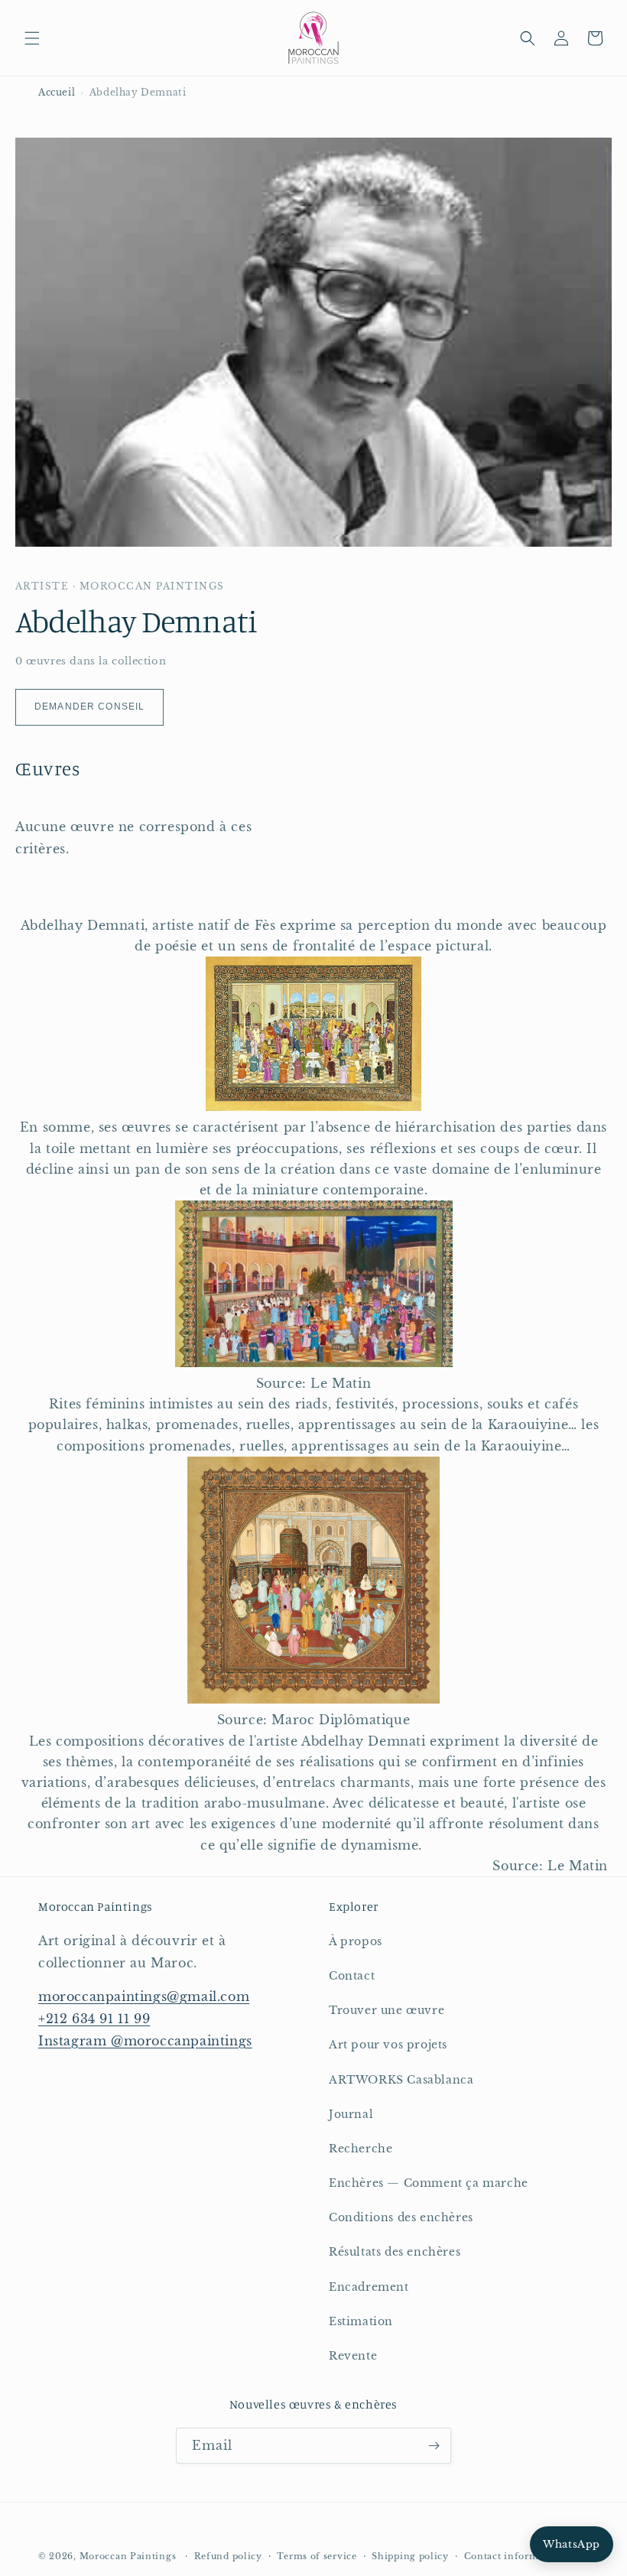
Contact (352, 1976)
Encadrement (369, 2287)
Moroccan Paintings (128, 2556)
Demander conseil (89, 707)
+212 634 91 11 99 (94, 2019)
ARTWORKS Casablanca (401, 2080)
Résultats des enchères (395, 2252)
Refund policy (228, 2556)
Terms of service (317, 2556)
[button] (32, 38)
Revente (353, 2356)
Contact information (514, 2556)
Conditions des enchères (401, 2217)
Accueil (57, 92)
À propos (356, 1941)
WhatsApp (572, 2544)
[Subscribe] (434, 2446)
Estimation (361, 2321)
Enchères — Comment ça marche (429, 2183)
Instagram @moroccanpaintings (145, 2041)
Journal (351, 2114)
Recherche (361, 2149)
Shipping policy (410, 2556)
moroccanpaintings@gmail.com (144, 1996)
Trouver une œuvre (387, 2010)
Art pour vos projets (388, 2045)
